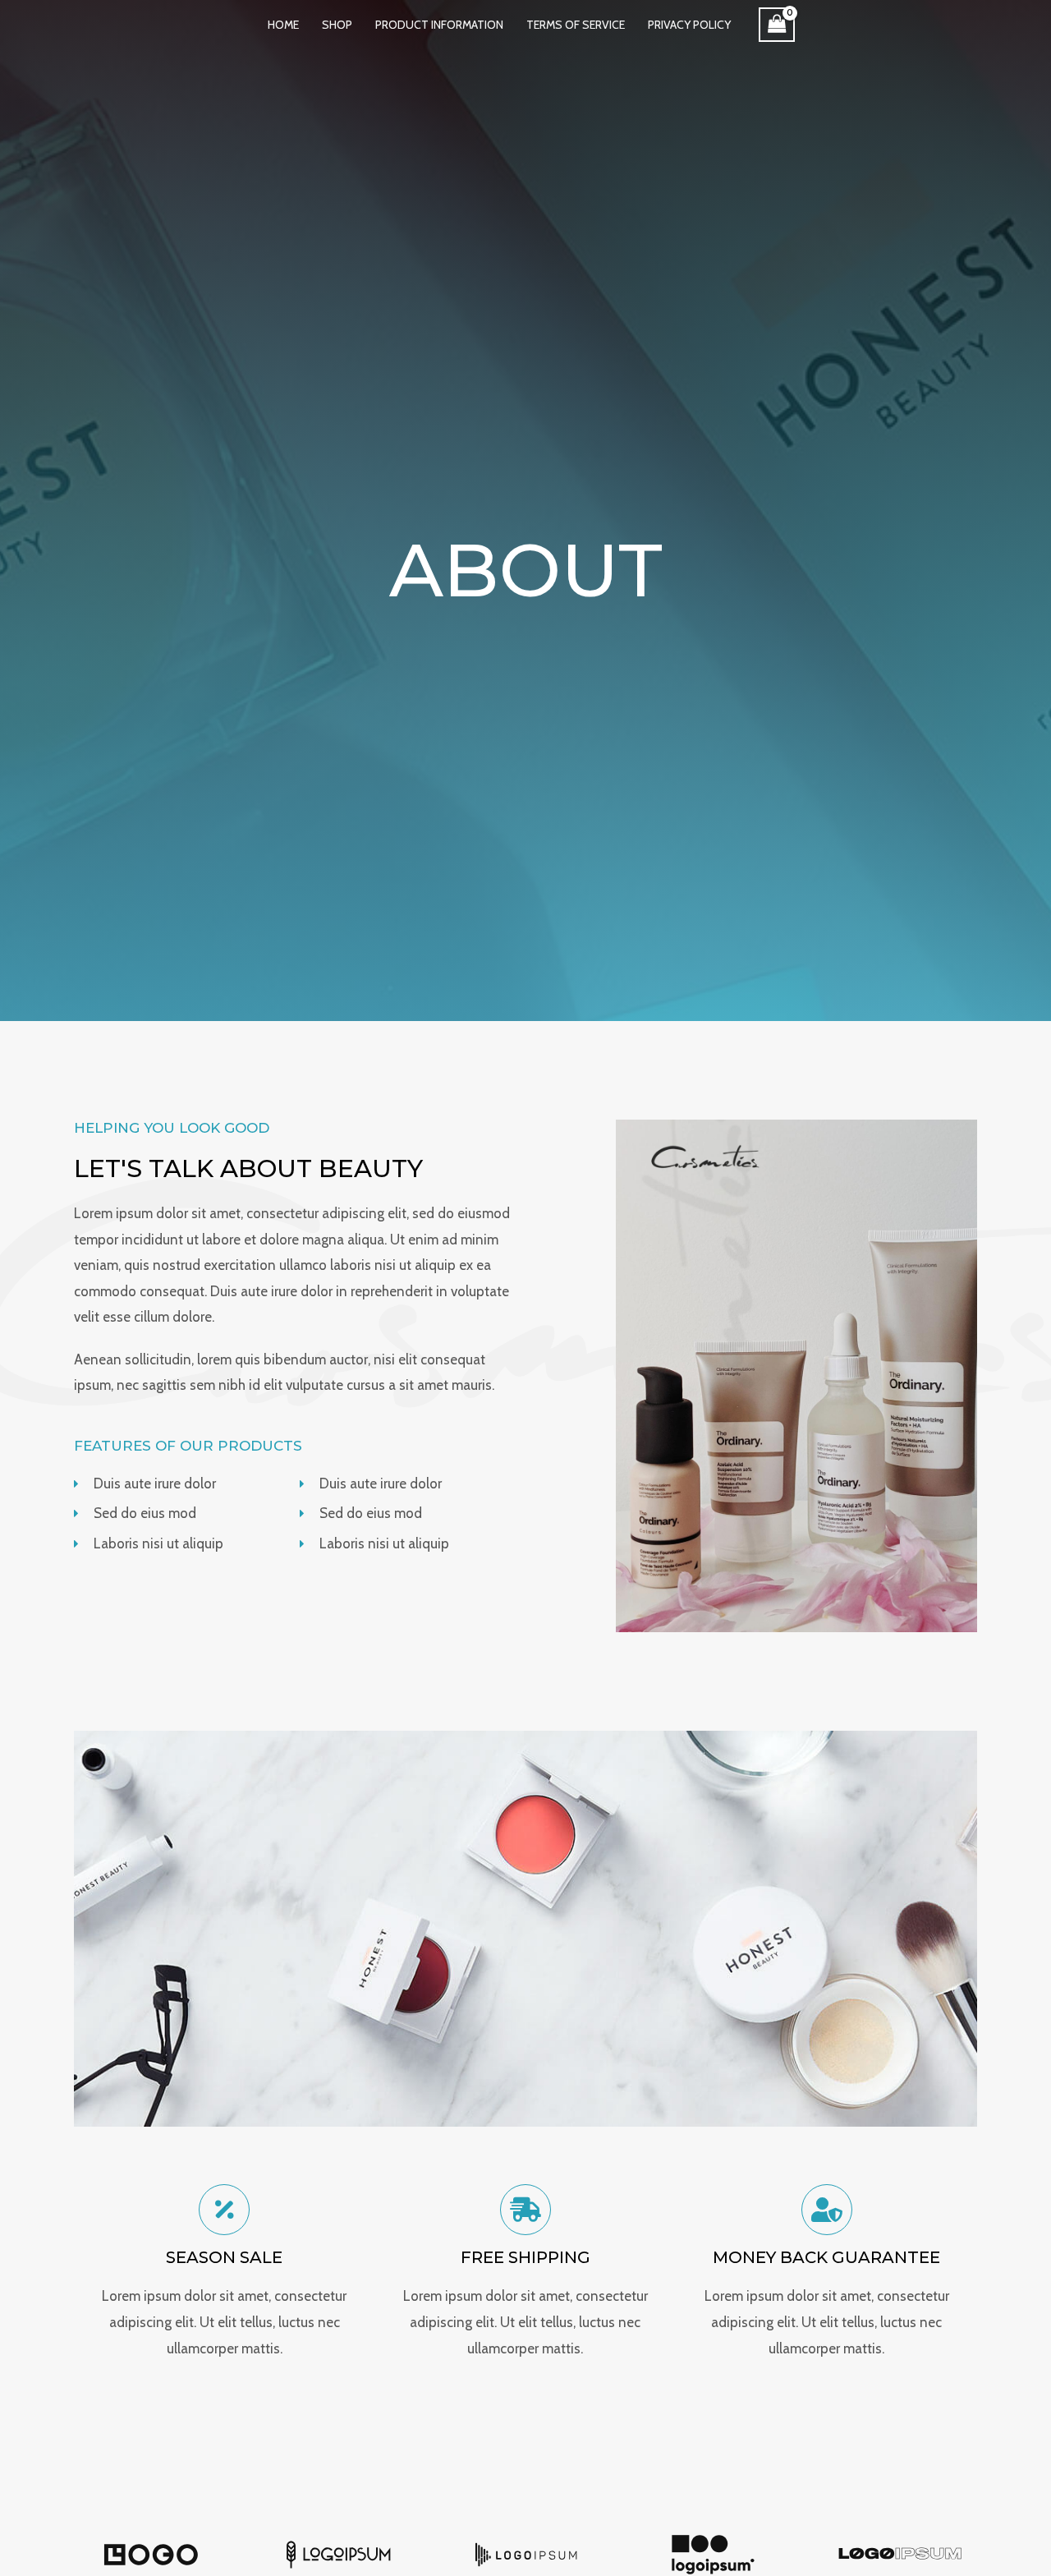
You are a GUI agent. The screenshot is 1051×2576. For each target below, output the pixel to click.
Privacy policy (689, 25)
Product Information (439, 25)
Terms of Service (576, 25)
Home (283, 25)
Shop (337, 25)
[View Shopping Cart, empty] (777, 25)
